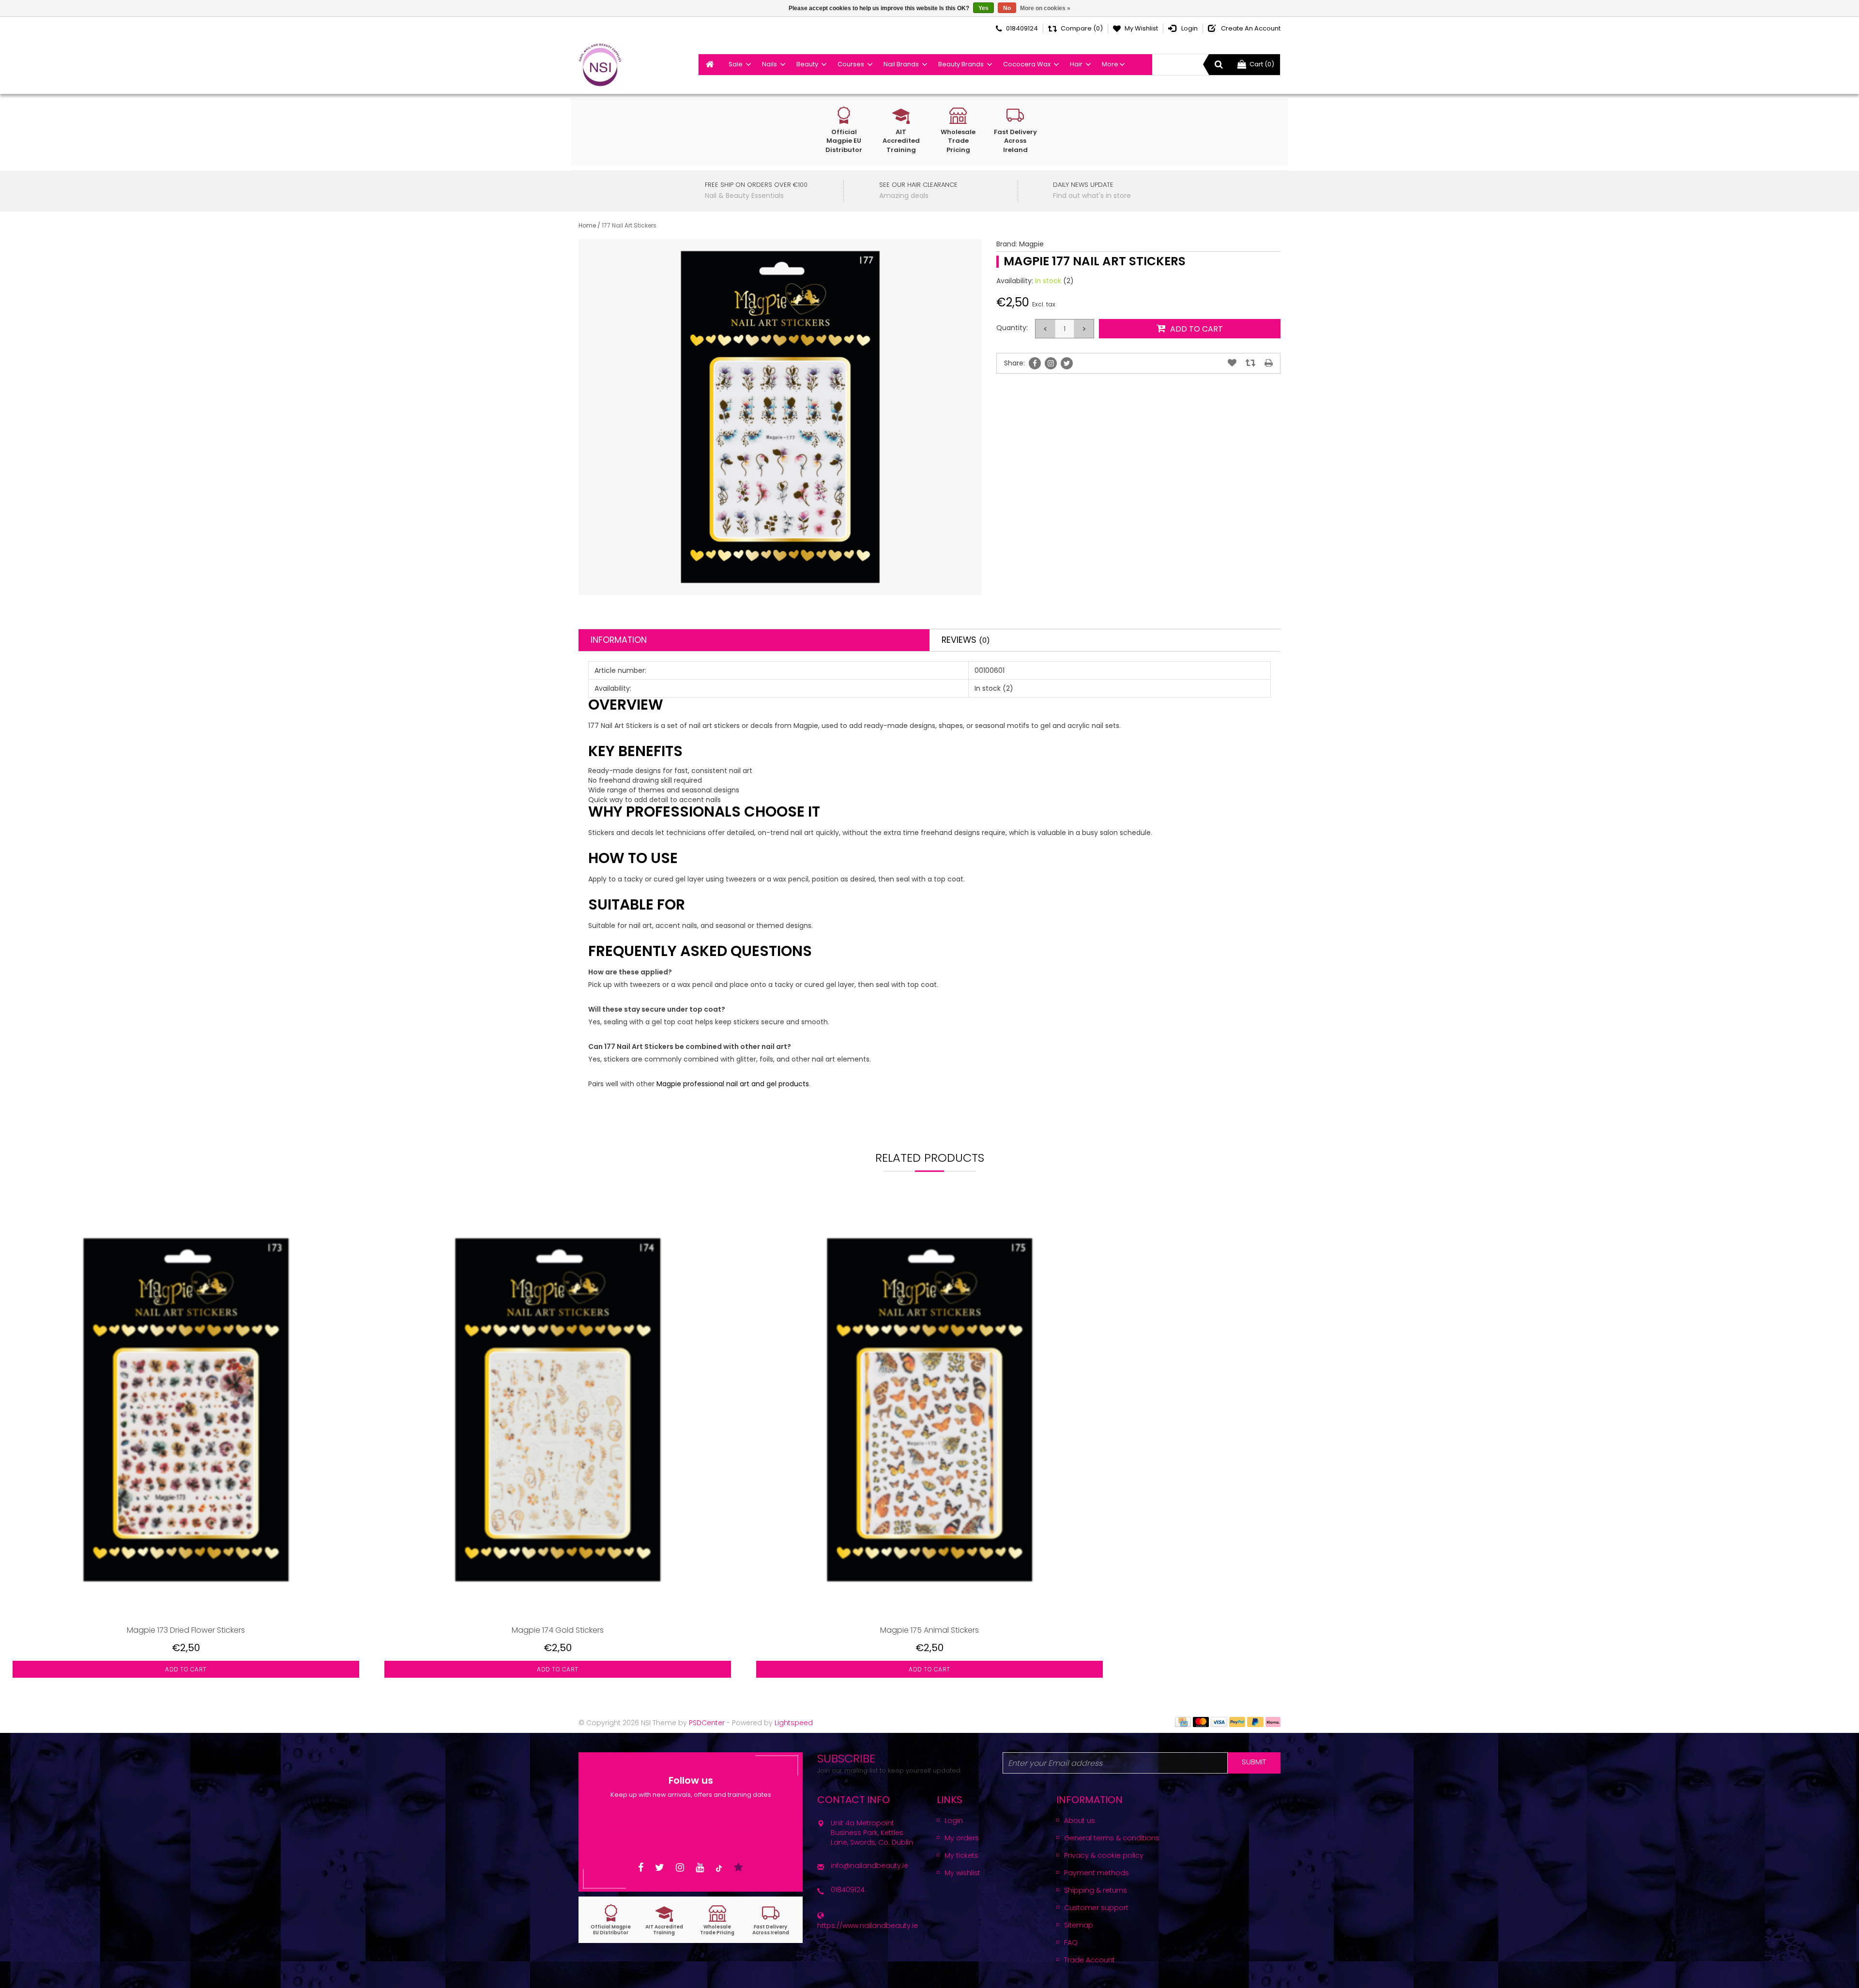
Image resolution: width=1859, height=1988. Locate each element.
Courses (851, 64)
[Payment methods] (1183, 1721)
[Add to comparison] (1250, 363)
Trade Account (1089, 1960)
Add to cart (186, 1669)
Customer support (1096, 1908)
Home (587, 225)
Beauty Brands (961, 64)
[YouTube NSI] (700, 1868)
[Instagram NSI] (680, 1868)
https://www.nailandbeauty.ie (868, 1926)
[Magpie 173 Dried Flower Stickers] (186, 1410)
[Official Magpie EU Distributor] (611, 1920)
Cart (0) (1262, 64)
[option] (186, 1447)
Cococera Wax (1027, 64)
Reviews (966, 640)
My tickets (961, 1855)
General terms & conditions (1112, 1838)
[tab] (754, 640)
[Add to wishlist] (1232, 363)
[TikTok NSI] (719, 1868)
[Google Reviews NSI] (739, 1868)
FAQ (1071, 1942)
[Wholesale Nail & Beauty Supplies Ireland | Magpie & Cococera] (600, 65)
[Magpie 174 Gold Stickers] (558, 1410)
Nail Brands (901, 64)
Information (619, 640)
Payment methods (1097, 1873)
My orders (962, 1838)
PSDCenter (707, 1723)
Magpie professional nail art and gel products (733, 1084)
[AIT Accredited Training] (664, 1920)
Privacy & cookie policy (1104, 1855)
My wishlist (962, 1873)
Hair (1076, 64)
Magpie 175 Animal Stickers (929, 1630)
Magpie (1031, 244)
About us (1080, 1821)
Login (954, 1821)
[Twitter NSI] (660, 1868)
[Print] (1269, 363)
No (1007, 8)
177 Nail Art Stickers (629, 225)
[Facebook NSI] (641, 1868)
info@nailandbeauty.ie (869, 1866)
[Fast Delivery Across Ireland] (771, 1920)
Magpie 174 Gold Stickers (558, 1630)
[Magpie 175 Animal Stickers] (929, 1410)
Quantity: (1012, 328)
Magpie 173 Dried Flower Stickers (186, 1630)
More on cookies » (1045, 8)
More (1110, 64)
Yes (983, 8)
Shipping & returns (1096, 1890)
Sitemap (1079, 1925)
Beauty (807, 64)
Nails (770, 64)
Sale (736, 64)
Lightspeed (794, 1723)
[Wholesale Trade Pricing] (717, 1920)
